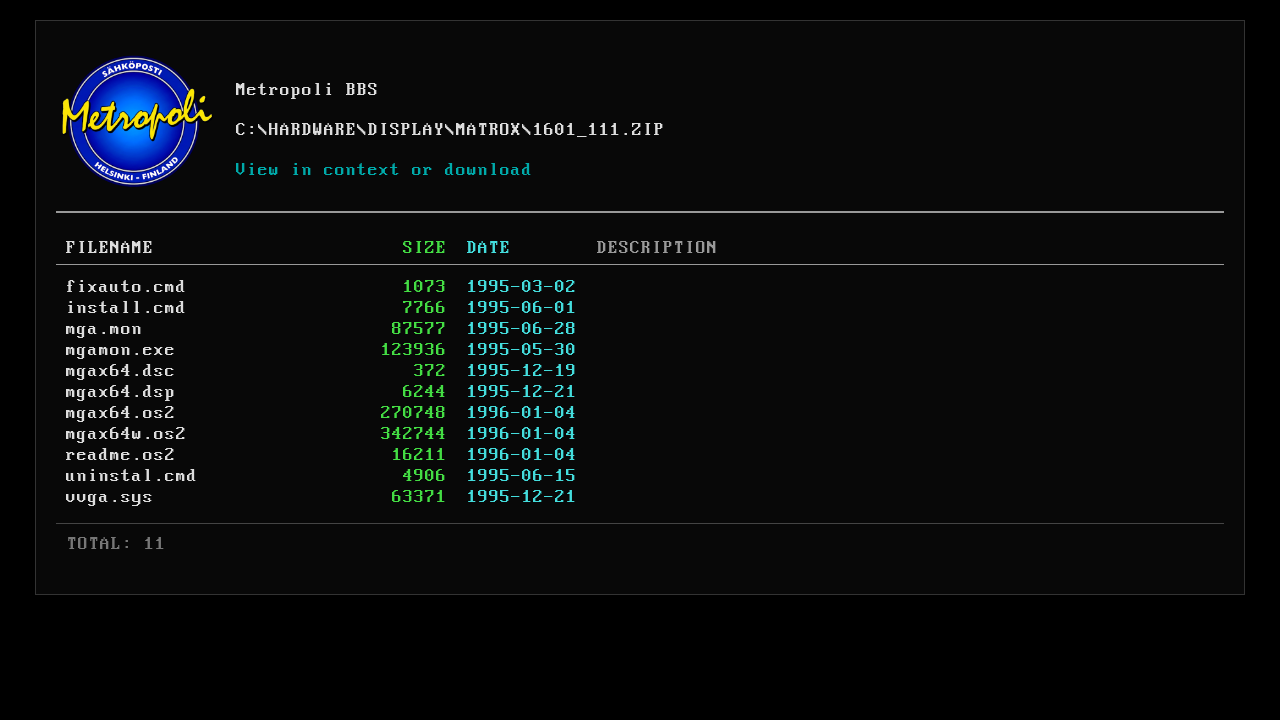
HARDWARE (313, 130)
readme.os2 (121, 455)
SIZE (425, 248)
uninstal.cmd (132, 476)
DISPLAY (406, 130)
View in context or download (384, 170)
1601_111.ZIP (599, 130)
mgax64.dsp (121, 392)
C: (247, 130)
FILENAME (110, 248)
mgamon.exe (121, 350)
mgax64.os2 (121, 413)
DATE (489, 248)
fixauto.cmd (126, 287)
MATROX (489, 130)
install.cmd (126, 308)
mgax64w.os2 (126, 434)
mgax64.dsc (121, 371)
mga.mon (104, 329)
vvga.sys (110, 497)
